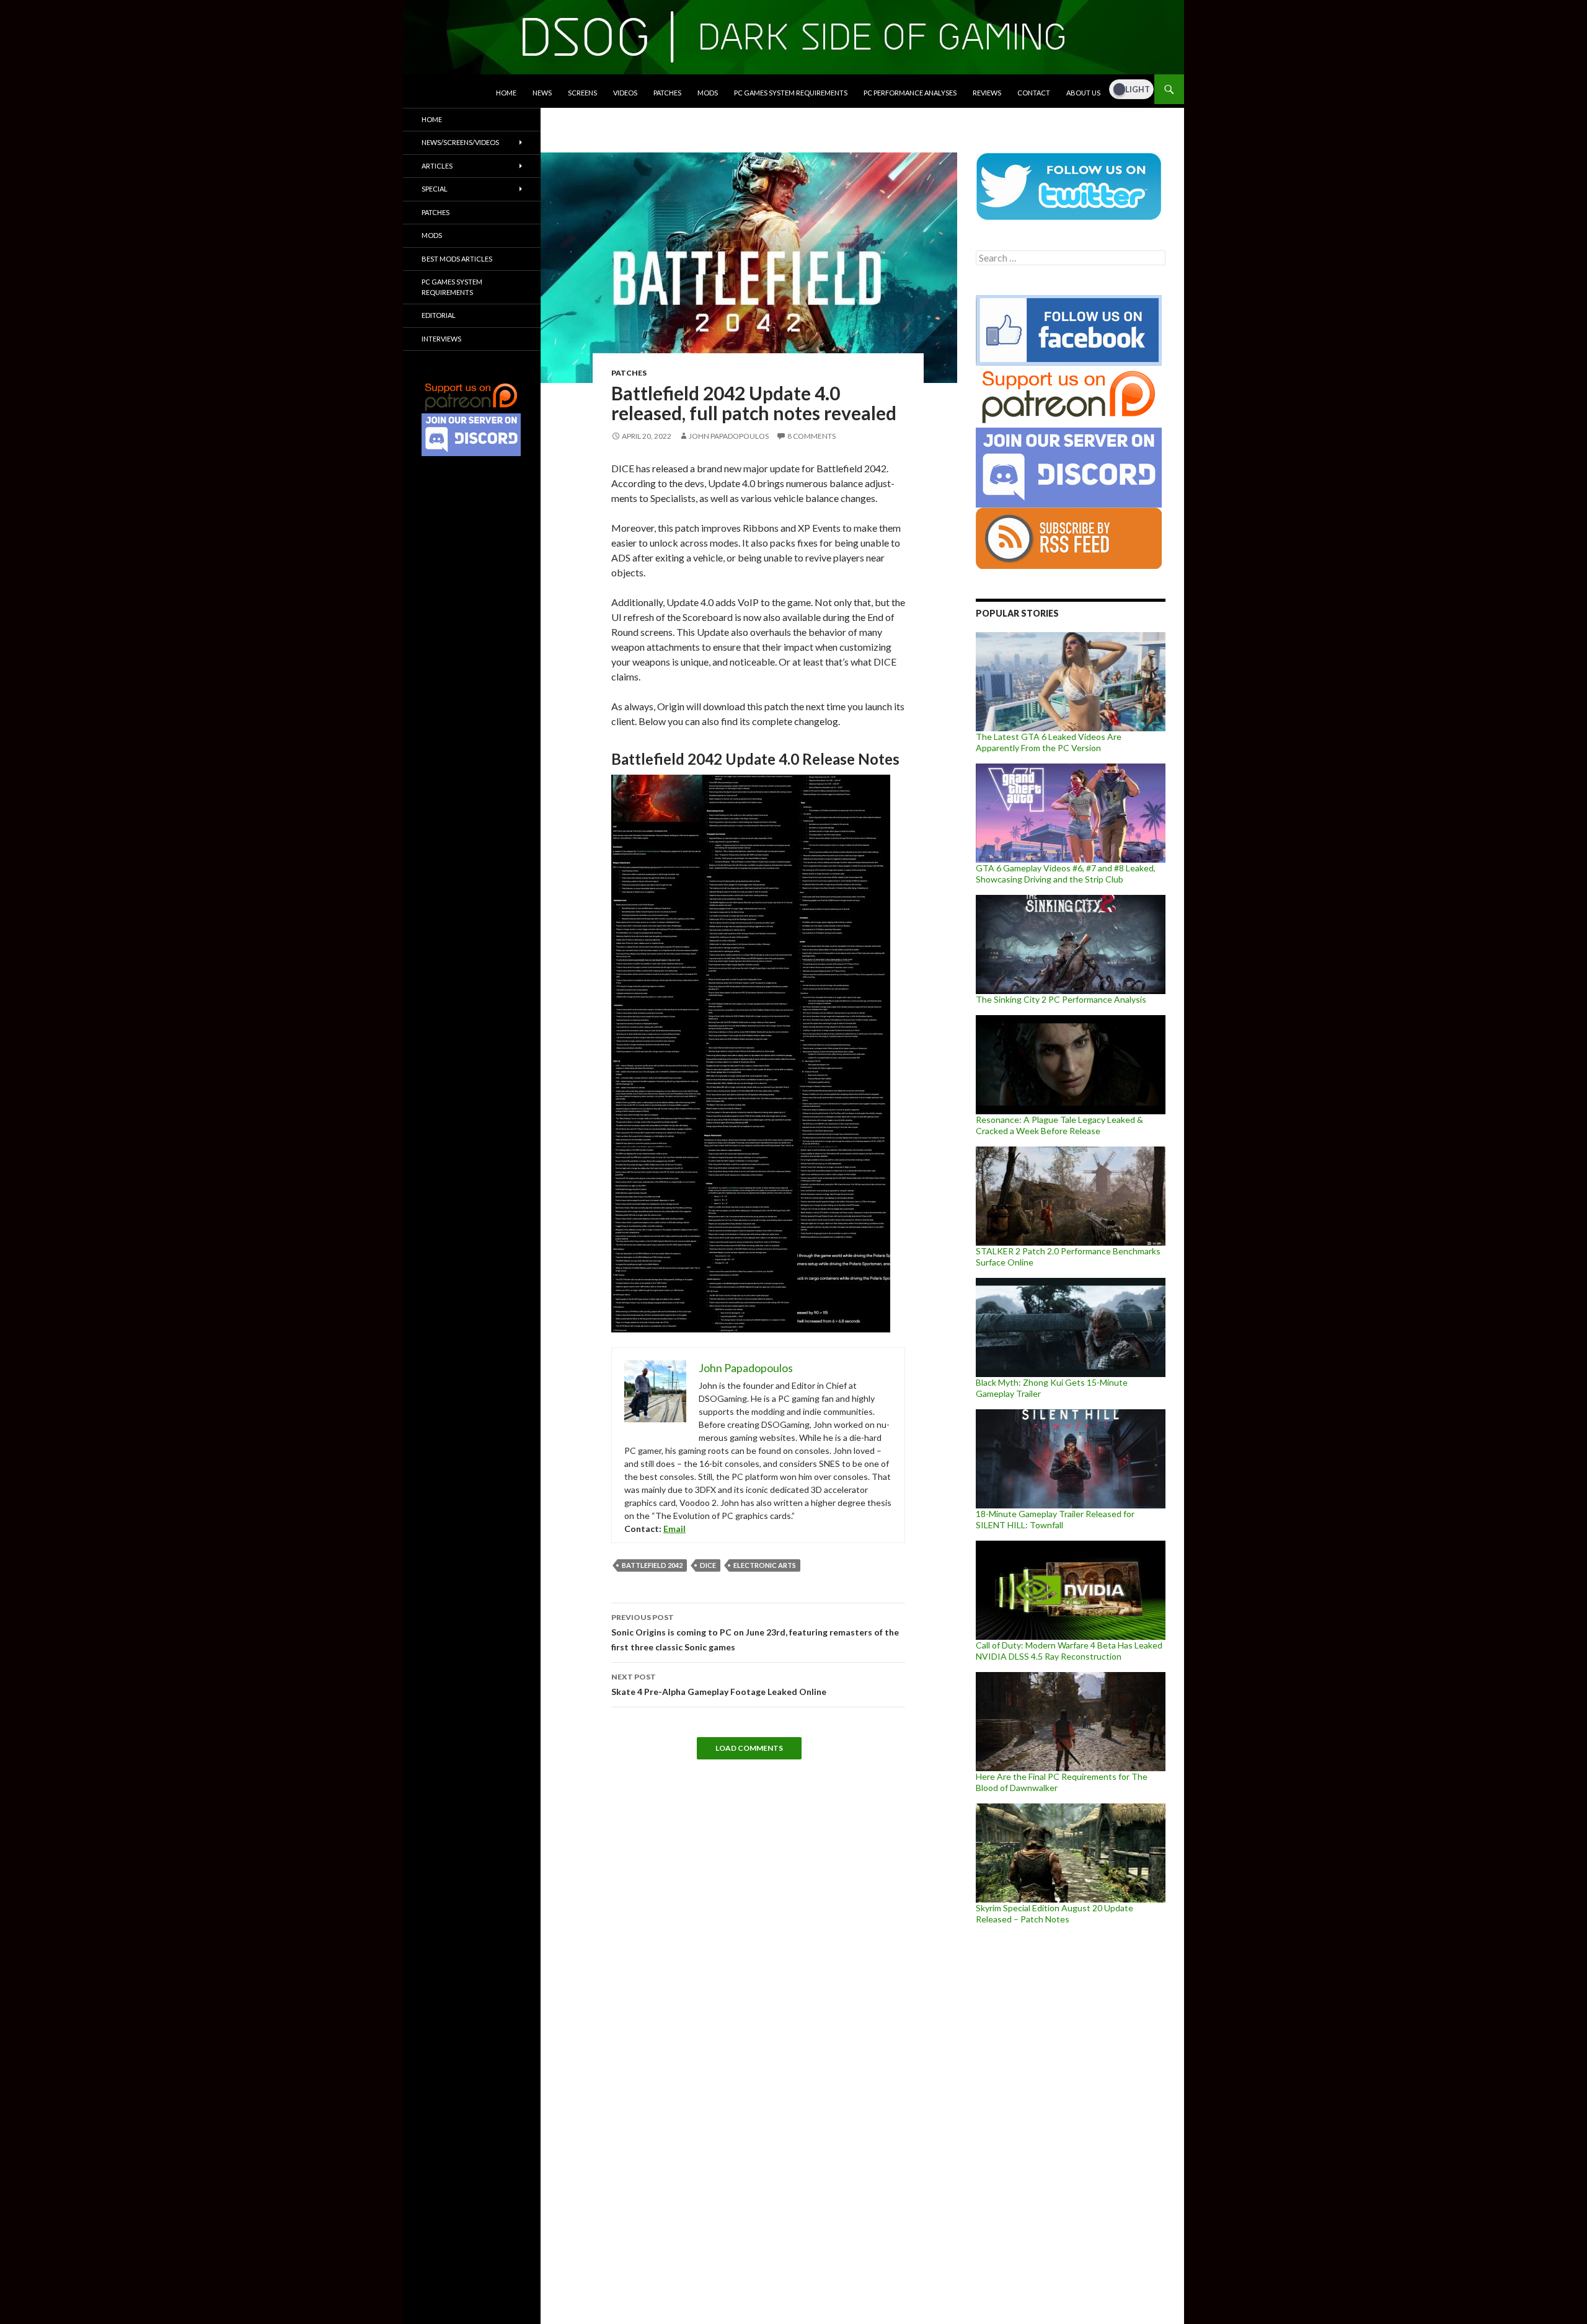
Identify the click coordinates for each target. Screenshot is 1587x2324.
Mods (708, 93)
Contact (1034, 93)
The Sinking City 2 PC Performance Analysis (1061, 999)
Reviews (987, 93)
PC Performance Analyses (910, 93)
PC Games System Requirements (791, 93)
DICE (708, 1565)
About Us (1083, 93)
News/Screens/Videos (460, 142)
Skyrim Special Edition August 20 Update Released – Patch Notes (1054, 1913)
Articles (437, 166)
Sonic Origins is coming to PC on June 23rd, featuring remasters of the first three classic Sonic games (755, 1632)
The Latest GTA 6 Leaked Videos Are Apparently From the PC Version (1049, 742)
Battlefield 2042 (652, 1565)
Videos (625, 93)
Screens (582, 93)
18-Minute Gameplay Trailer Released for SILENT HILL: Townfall (1055, 1519)
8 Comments (811, 436)
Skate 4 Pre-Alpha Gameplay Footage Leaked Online (719, 1684)
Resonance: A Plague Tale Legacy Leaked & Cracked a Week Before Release (1059, 1125)
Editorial (439, 315)
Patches (667, 93)
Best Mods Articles (457, 259)
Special (435, 189)
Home (506, 93)
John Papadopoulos (729, 436)
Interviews (441, 339)
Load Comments (749, 1748)
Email (674, 1529)
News (542, 93)
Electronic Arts (765, 1565)
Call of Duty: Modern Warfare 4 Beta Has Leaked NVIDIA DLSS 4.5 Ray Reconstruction (1069, 1651)
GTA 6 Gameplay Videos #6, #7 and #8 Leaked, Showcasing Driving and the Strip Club (1066, 874)
